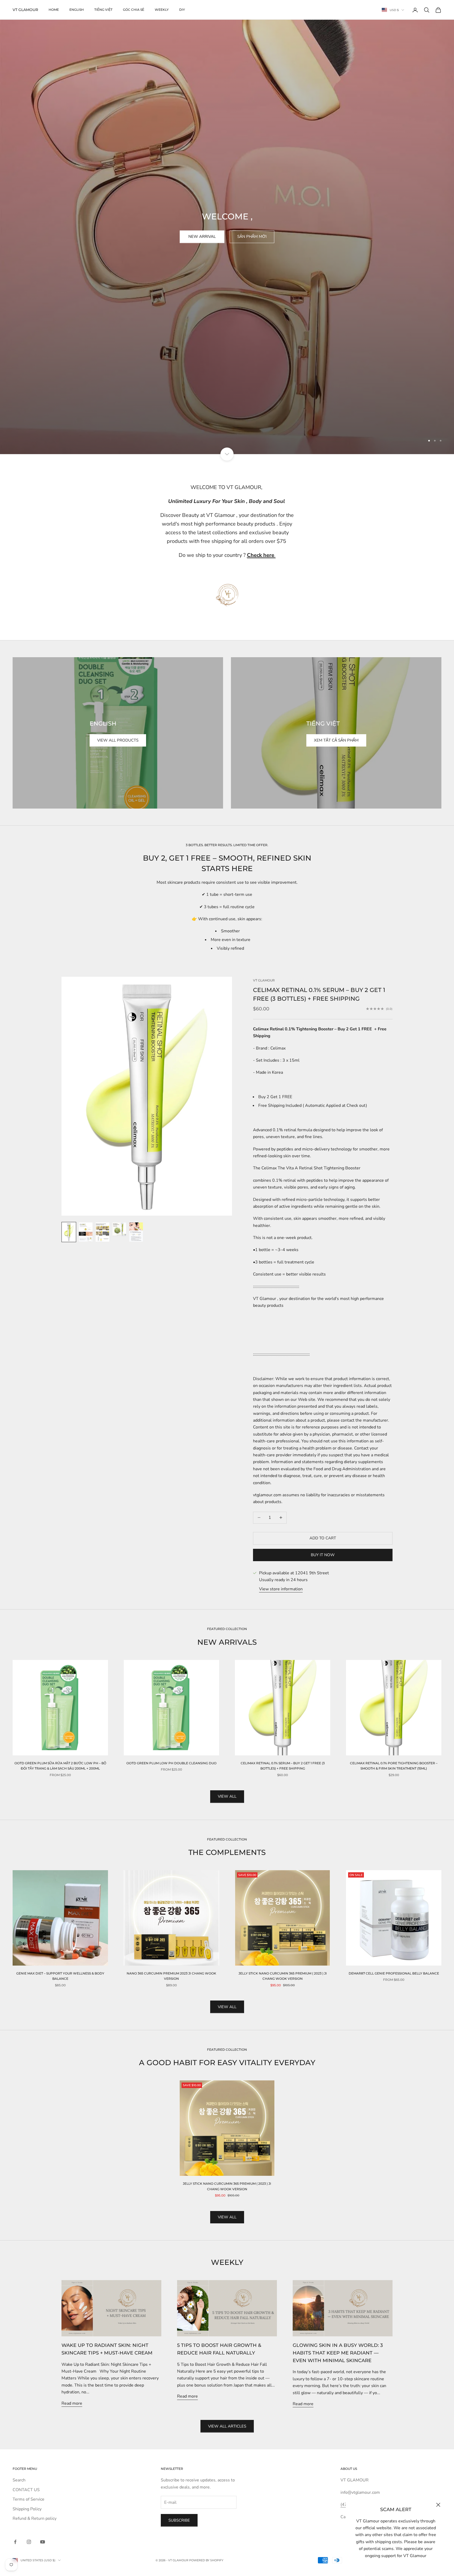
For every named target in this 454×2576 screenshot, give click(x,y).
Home (54, 10)
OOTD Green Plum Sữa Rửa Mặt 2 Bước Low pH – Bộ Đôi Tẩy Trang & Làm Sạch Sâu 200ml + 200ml (60, 1766)
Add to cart (323, 1538)
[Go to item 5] (136, 1232)
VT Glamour (264, 980)
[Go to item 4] (119, 1229)
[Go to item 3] (102, 1232)
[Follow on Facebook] (15, 2542)
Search (19, 2480)
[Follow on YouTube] (43, 2542)
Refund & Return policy (35, 2518)
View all (227, 1796)
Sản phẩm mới (252, 236)
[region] (227, 227)
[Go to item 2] (86, 1232)
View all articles (227, 2426)
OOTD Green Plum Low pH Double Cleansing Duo (171, 1763)
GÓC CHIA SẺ (134, 10)
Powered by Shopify (206, 2560)
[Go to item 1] (227, 595)
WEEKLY (162, 10)
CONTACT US (26, 2490)
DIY (182, 10)
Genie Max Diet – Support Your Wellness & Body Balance (60, 1976)
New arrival (202, 236)
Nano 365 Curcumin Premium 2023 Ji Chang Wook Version (171, 1976)
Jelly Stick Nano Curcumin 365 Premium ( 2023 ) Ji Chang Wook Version (283, 1976)
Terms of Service (29, 2499)
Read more (72, 2403)
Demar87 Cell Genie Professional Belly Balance (394, 1973)
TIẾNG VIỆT (103, 10)
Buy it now (323, 1555)
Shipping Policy (27, 2509)
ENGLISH (77, 10)
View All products (118, 740)
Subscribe (179, 2520)
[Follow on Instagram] (29, 2542)
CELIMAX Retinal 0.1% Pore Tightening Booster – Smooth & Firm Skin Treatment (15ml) (394, 1766)
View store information (281, 1589)
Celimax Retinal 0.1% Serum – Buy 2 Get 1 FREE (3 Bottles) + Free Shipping (283, 1766)
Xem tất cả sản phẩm (336, 740)
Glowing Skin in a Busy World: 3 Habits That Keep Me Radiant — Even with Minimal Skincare (338, 2353)
